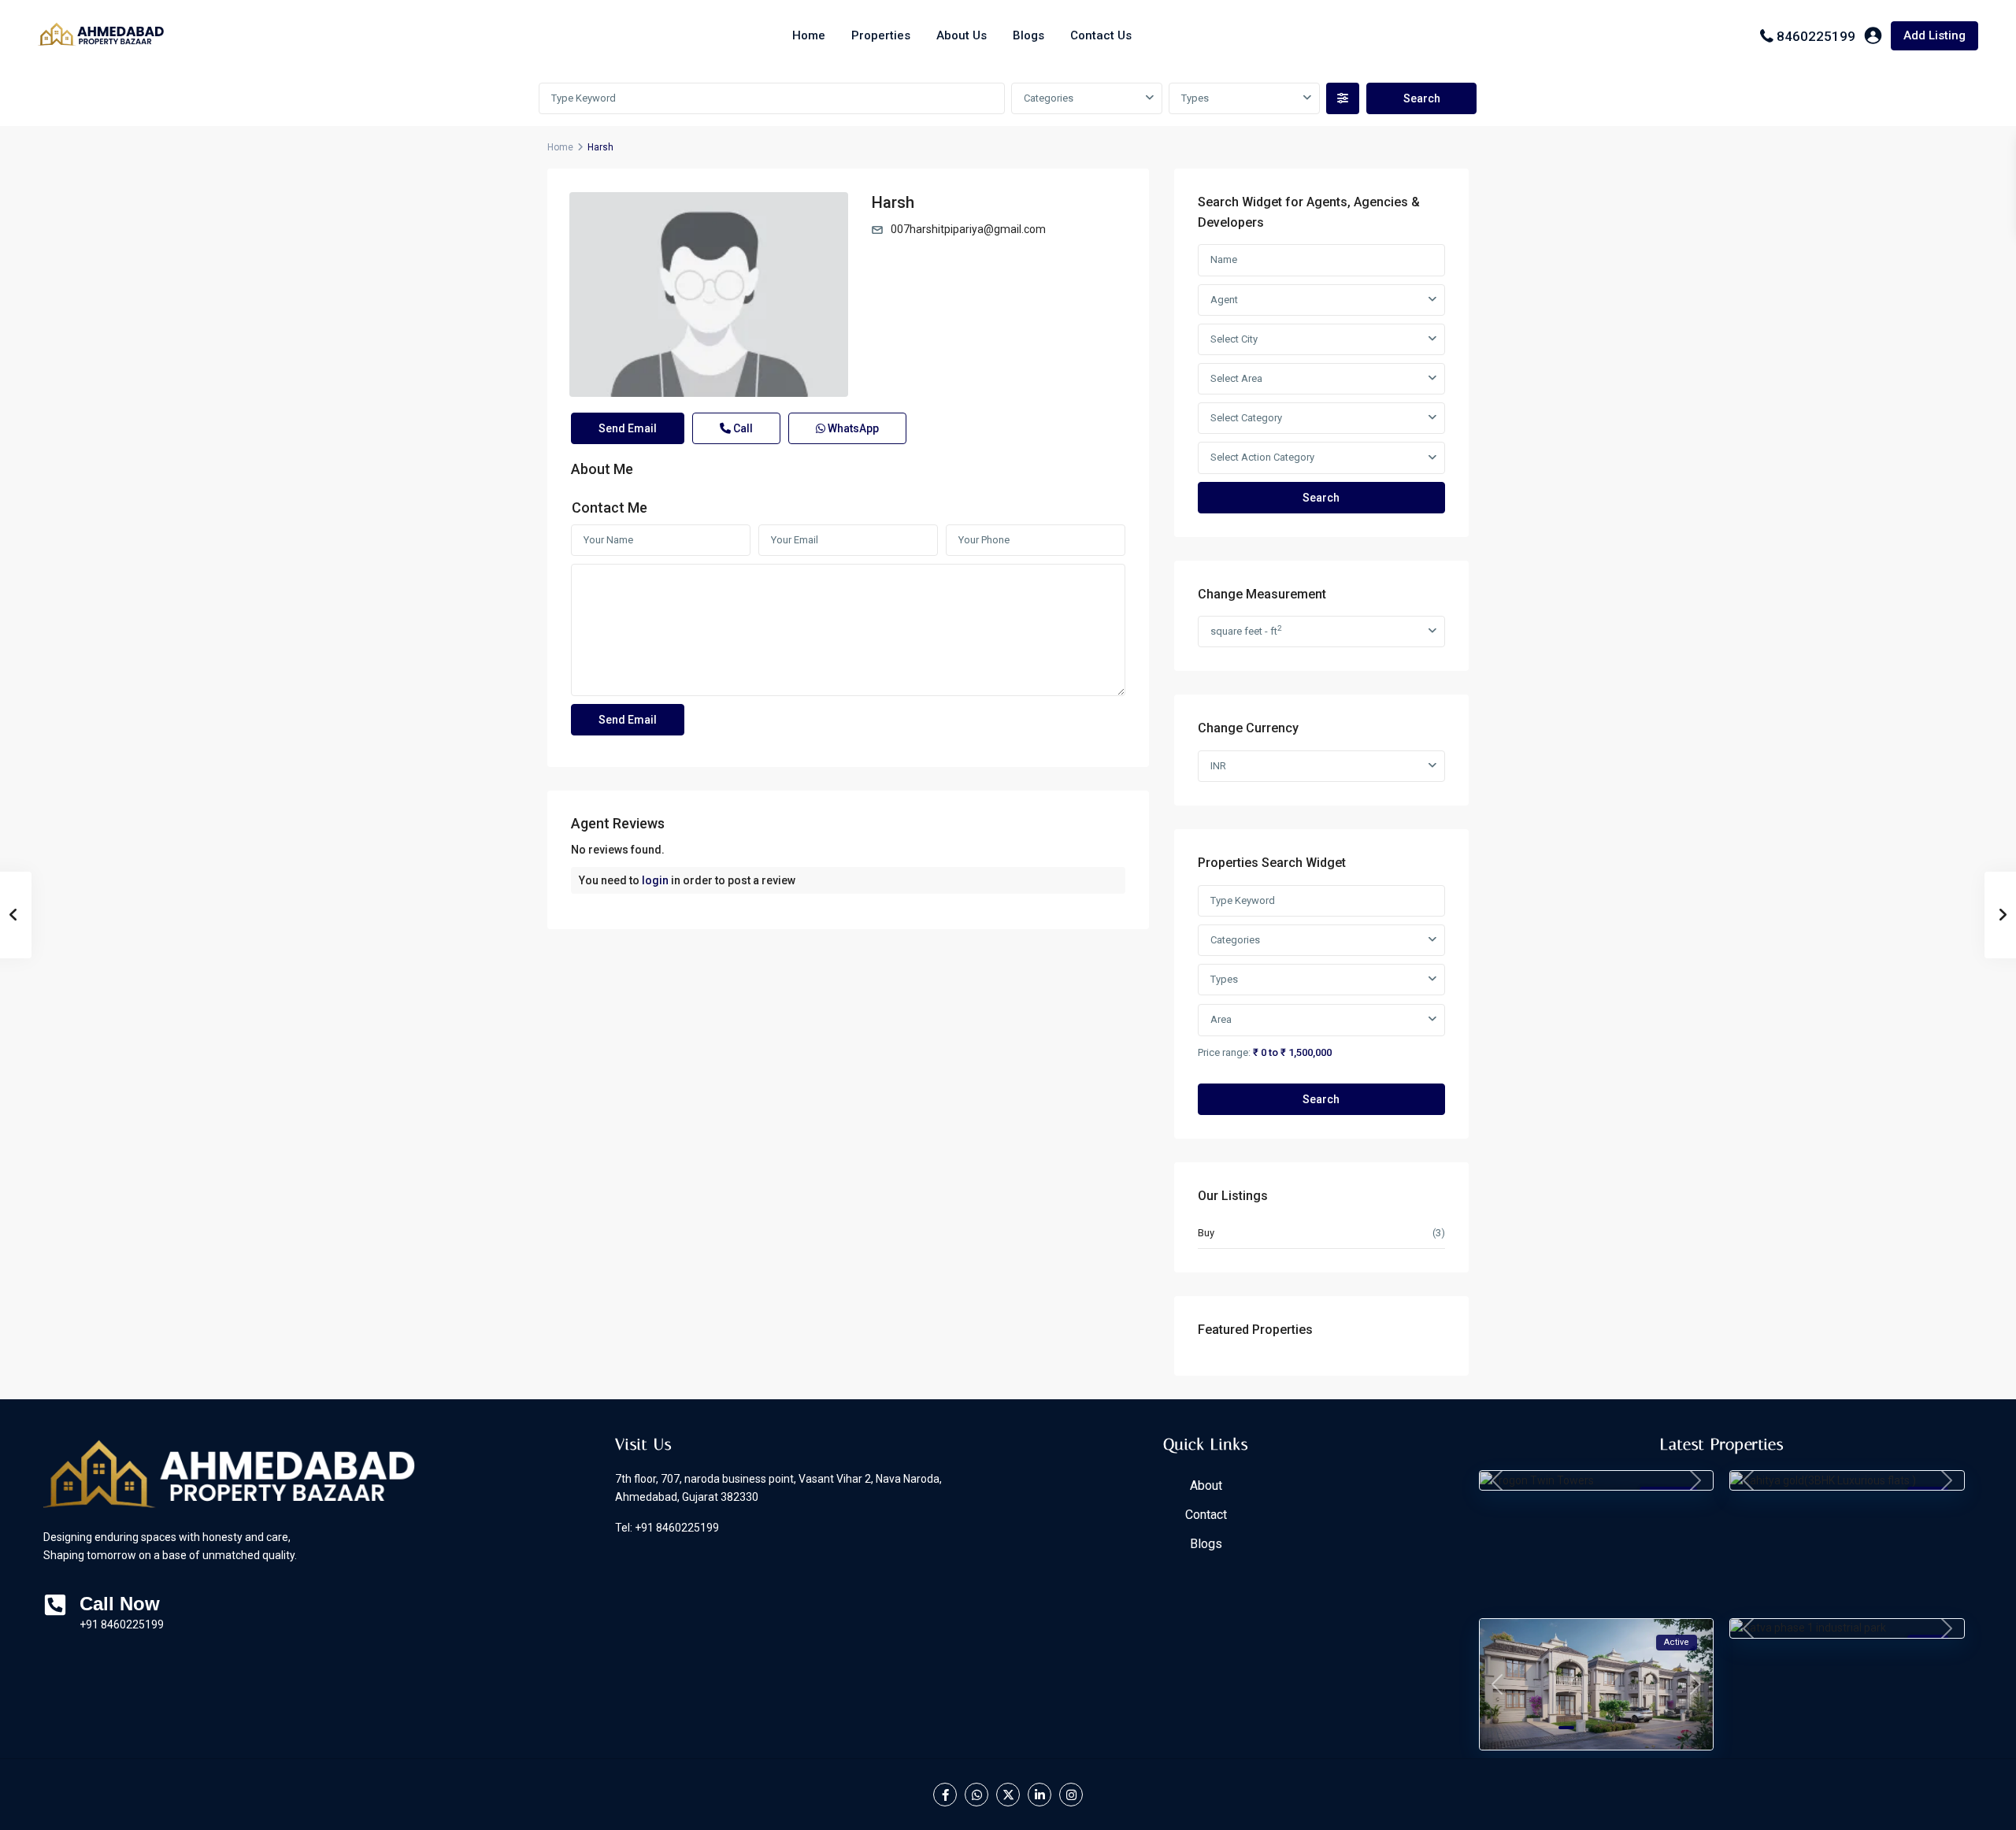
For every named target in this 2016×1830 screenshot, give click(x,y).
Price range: (1224, 1052)
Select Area (1236, 378)
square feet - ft (1246, 630)
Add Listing (1934, 35)
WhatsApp (852, 428)
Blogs (1028, 35)
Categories (1049, 98)
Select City (1234, 339)
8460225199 (1816, 36)
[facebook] (945, 1795)
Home (809, 35)
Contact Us (1101, 35)
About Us (962, 35)
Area (1221, 1019)
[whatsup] (976, 1795)
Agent (1224, 300)
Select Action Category (1262, 457)
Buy (1206, 1233)
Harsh (893, 202)
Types (1195, 98)
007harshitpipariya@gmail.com (968, 229)
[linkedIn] (1039, 1795)
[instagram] (1071, 1795)
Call (742, 428)
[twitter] (1008, 1795)
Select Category (1246, 418)
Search (1321, 498)
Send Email (628, 428)
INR (1218, 766)
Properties (881, 35)
